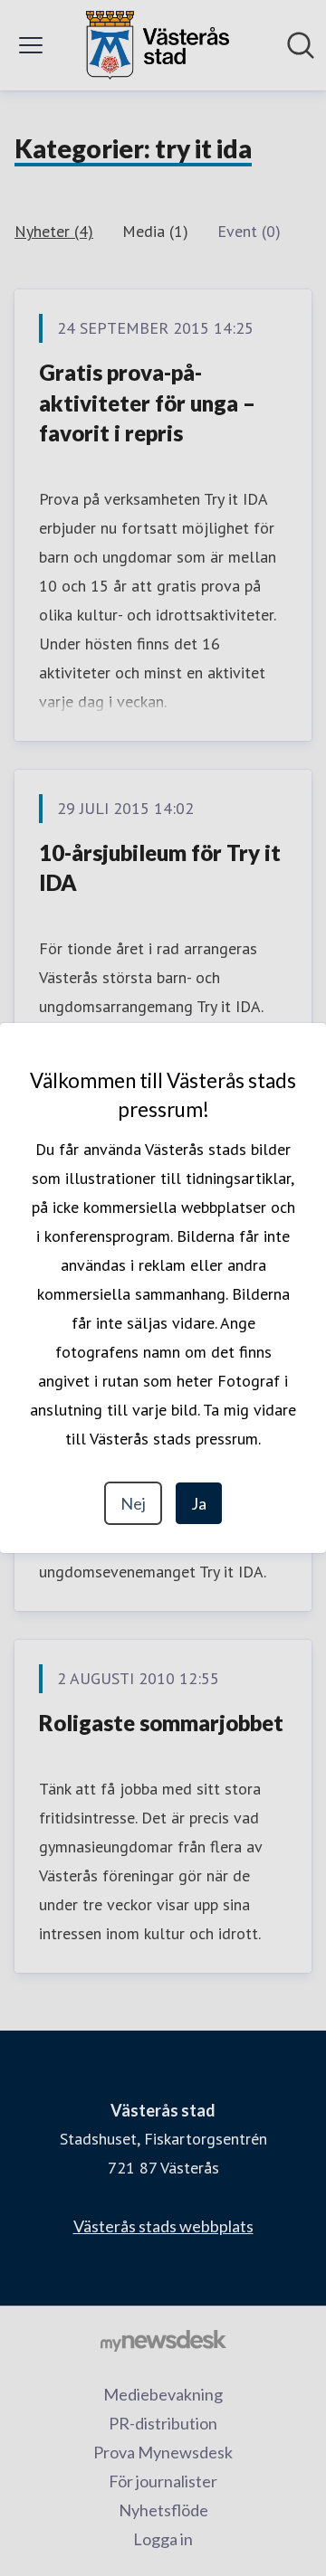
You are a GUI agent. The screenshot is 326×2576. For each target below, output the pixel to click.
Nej (133, 1503)
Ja (199, 1503)
